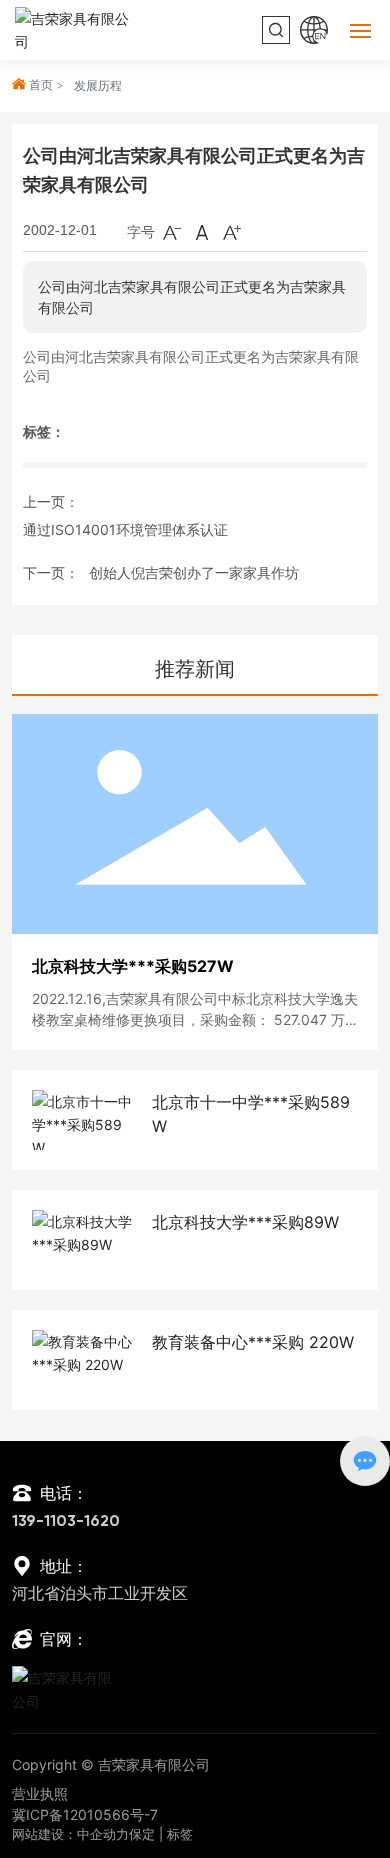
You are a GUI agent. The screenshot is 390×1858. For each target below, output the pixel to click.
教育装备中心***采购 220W (253, 1342)
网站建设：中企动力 (70, 1834)
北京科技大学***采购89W (245, 1222)
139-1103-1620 (66, 1522)
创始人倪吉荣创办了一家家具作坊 (194, 572)
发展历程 (98, 85)
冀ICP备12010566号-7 (85, 1814)
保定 (142, 1834)
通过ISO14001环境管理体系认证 (125, 529)
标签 (180, 1834)
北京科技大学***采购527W (133, 966)
